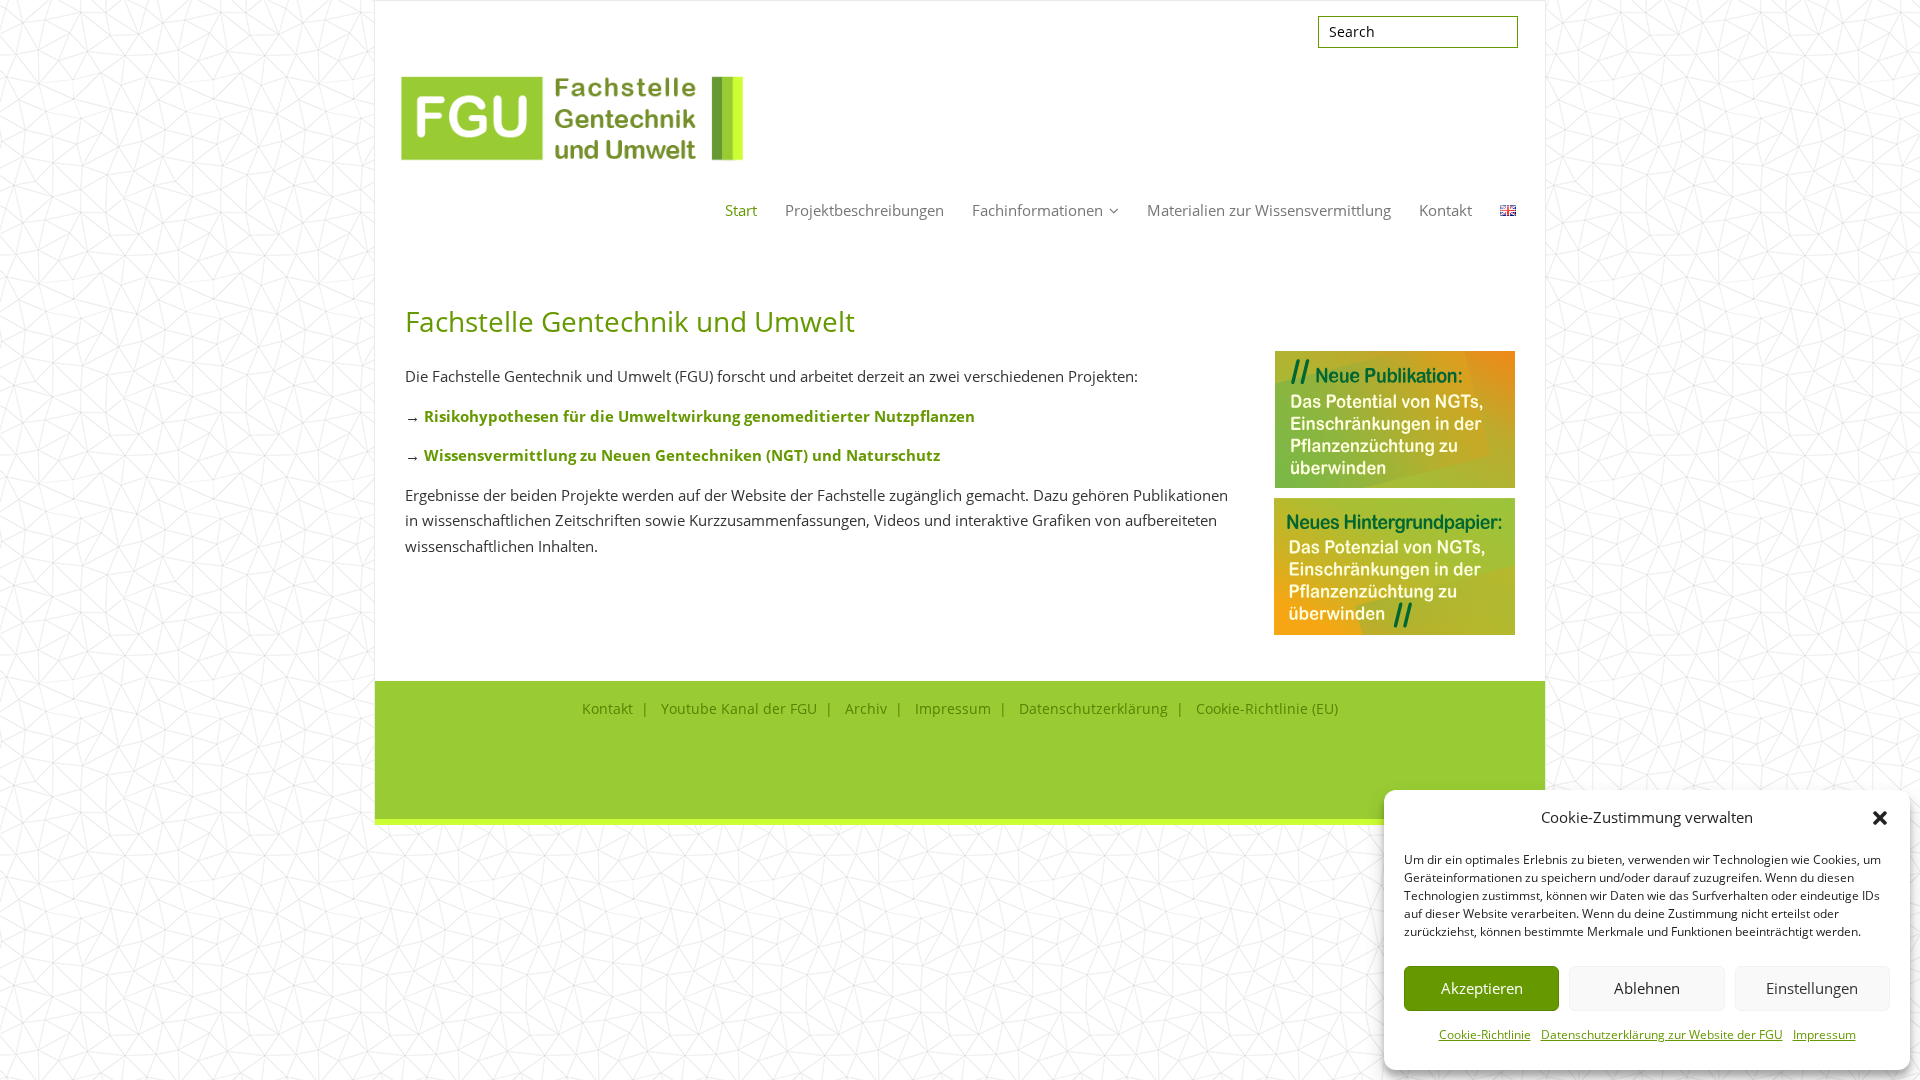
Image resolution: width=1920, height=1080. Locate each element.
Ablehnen (1647, 988)
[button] (1880, 818)
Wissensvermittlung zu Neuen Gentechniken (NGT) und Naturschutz (682, 455)
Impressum (1824, 1034)
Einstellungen (1812, 988)
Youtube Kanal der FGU (739, 708)
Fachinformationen (1037, 210)
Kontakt (1445, 210)
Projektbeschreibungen (864, 210)
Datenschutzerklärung (1093, 708)
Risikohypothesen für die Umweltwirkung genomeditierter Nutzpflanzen (699, 416)
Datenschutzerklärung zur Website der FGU (1662, 1034)
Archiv (866, 708)
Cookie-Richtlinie (1485, 1034)
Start (741, 210)
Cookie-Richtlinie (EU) (1267, 708)
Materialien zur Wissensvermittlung (1269, 210)
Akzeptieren (1482, 988)
